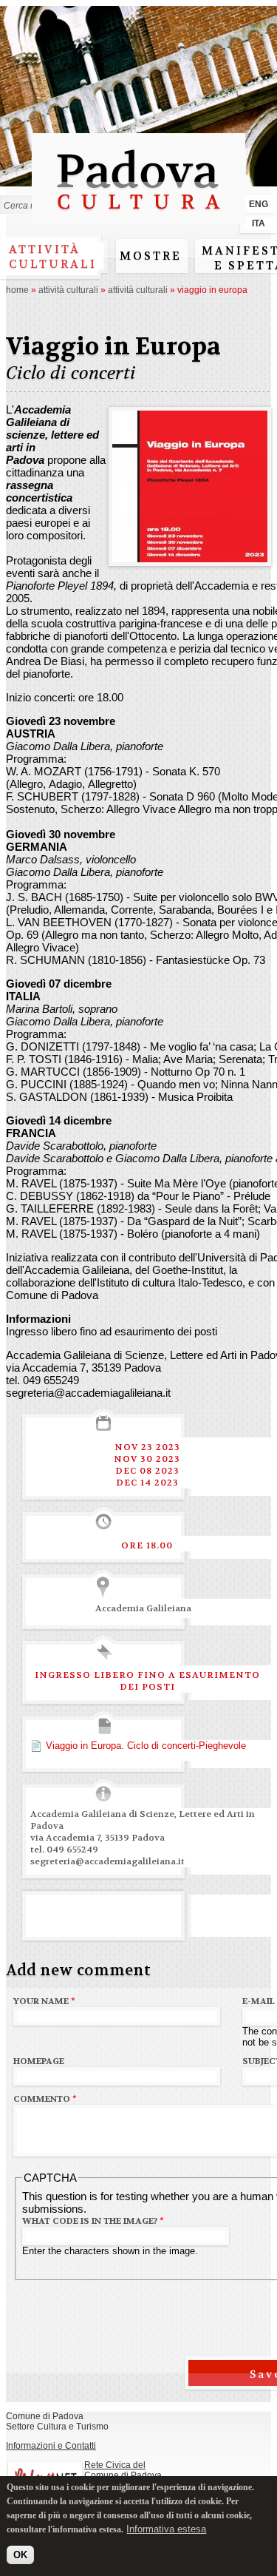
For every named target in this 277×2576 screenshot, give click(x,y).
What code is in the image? (93, 2221)
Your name (44, 2001)
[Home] (138, 216)
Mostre (151, 256)
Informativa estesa (166, 2529)
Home (17, 290)
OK (20, 2555)
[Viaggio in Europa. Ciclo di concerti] (190, 556)
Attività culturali (53, 257)
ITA (259, 223)
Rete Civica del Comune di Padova (123, 2470)
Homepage (39, 2061)
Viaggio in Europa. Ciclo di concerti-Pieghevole (146, 1746)
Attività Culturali (68, 290)
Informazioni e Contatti (51, 2446)
